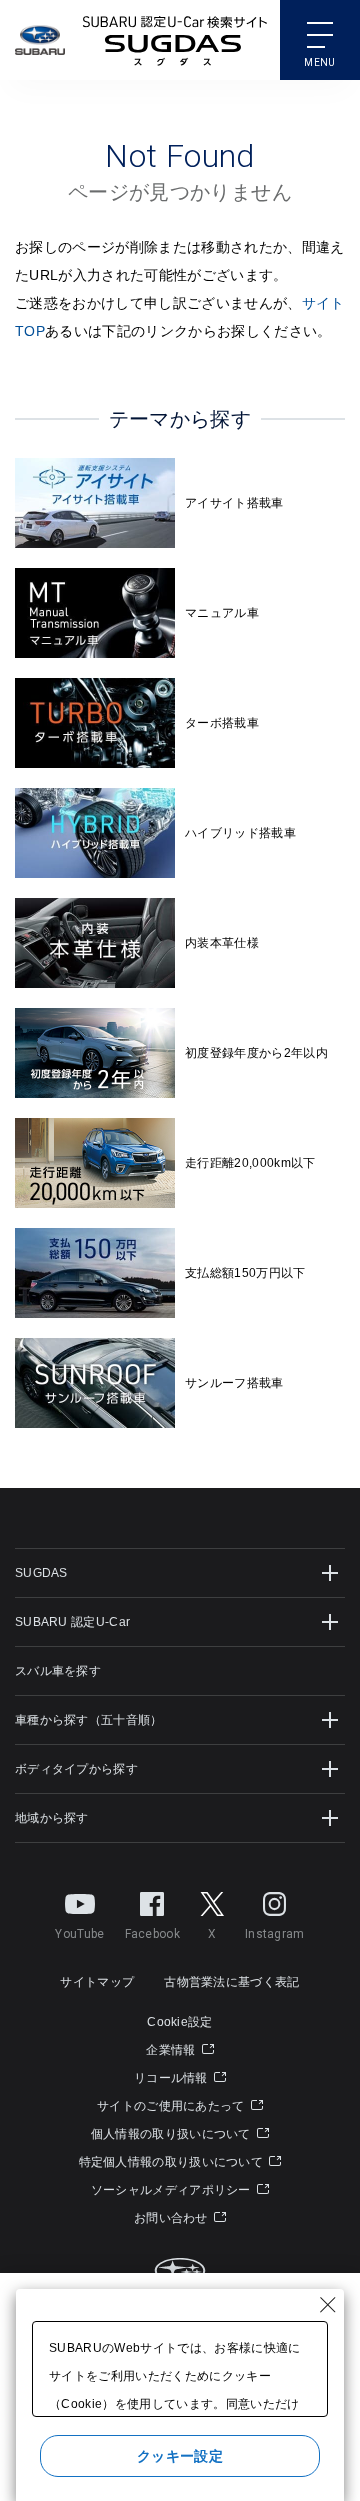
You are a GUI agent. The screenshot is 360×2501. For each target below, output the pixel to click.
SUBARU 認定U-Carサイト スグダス (175, 40)
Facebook (152, 1934)
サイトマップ (97, 1982)
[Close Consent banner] (328, 2305)
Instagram (275, 1934)
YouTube (79, 1934)
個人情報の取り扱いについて (172, 2134)
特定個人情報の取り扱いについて (173, 2162)
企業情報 (172, 2050)
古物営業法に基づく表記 (231, 1982)
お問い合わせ (172, 2218)
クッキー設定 (180, 2456)
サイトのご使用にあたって (172, 2106)
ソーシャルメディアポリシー (172, 2190)
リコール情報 (172, 2078)
